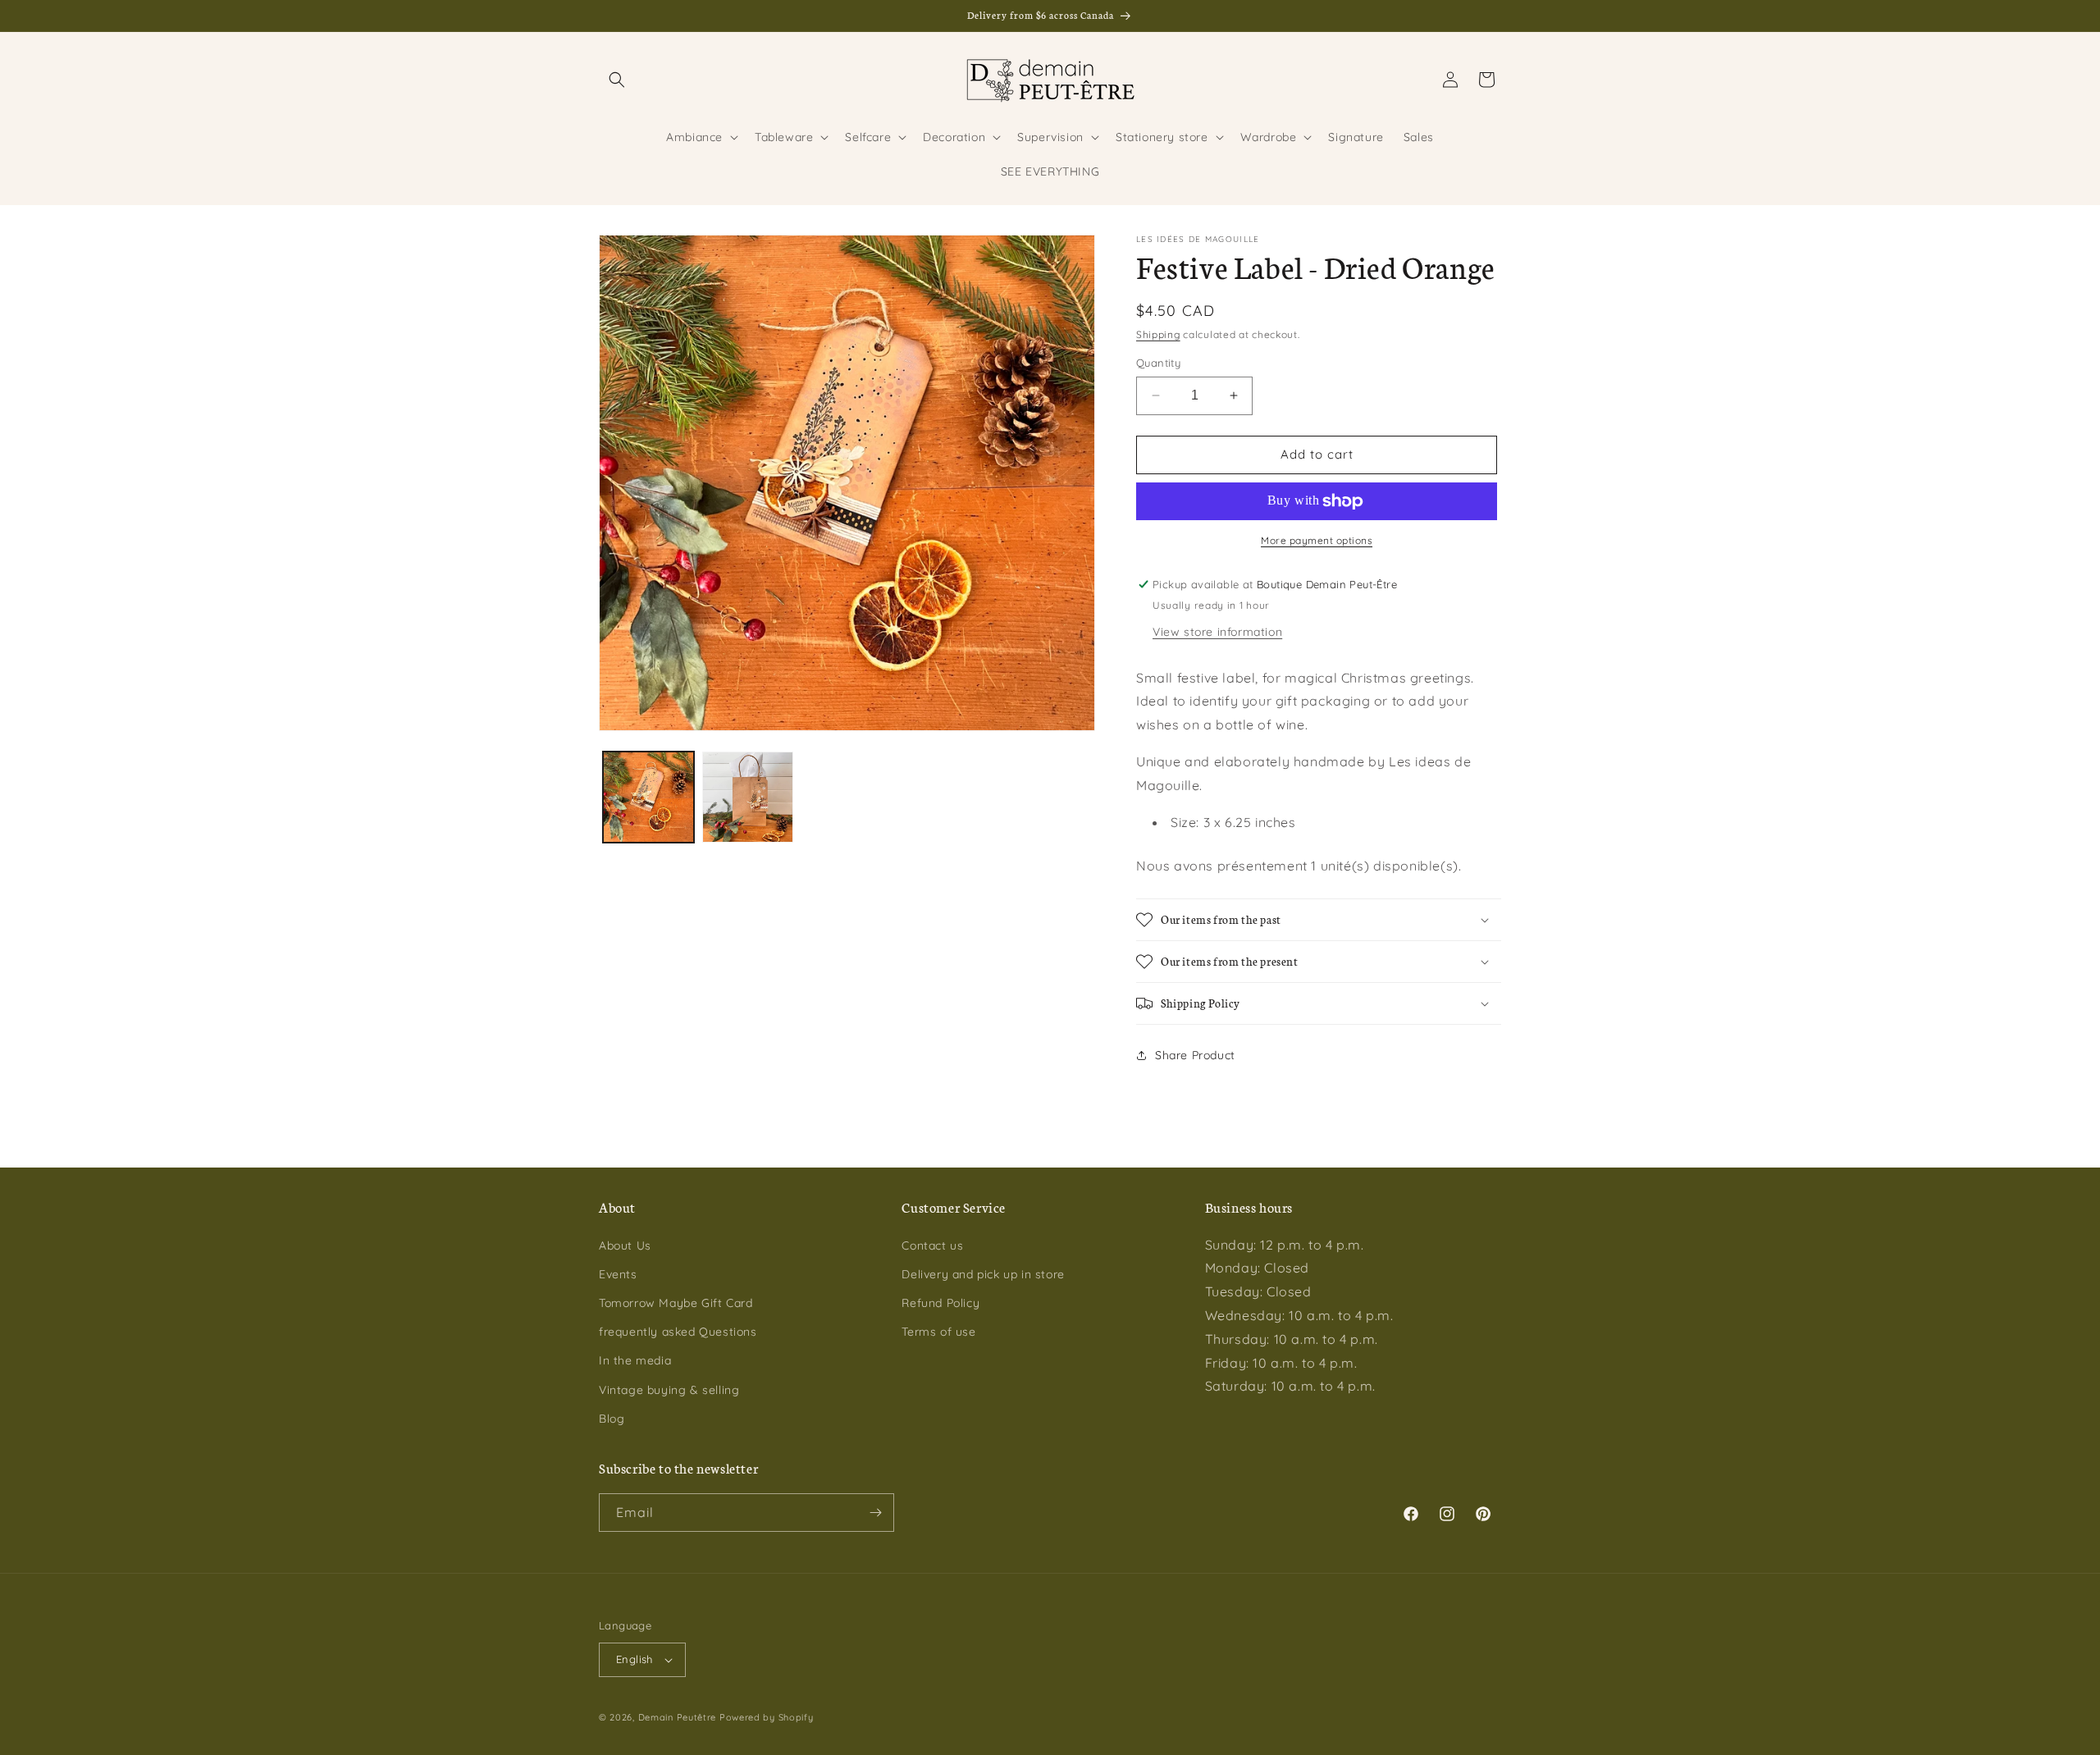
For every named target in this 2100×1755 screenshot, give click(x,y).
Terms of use (938, 1332)
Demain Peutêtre (678, 1717)
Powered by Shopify (767, 1717)
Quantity (1158, 363)
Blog (612, 1419)
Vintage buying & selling (669, 1390)
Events (618, 1274)
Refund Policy (940, 1303)
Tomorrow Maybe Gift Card (676, 1303)
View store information (1217, 632)
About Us (625, 1245)
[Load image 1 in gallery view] (648, 797)
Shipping (1158, 334)
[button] (617, 80)
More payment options (1317, 540)
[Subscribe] (875, 1513)
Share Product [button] (1195, 1055)
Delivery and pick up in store (983, 1274)
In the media (635, 1360)
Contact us (932, 1245)
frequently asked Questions (678, 1332)
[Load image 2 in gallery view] (748, 797)
